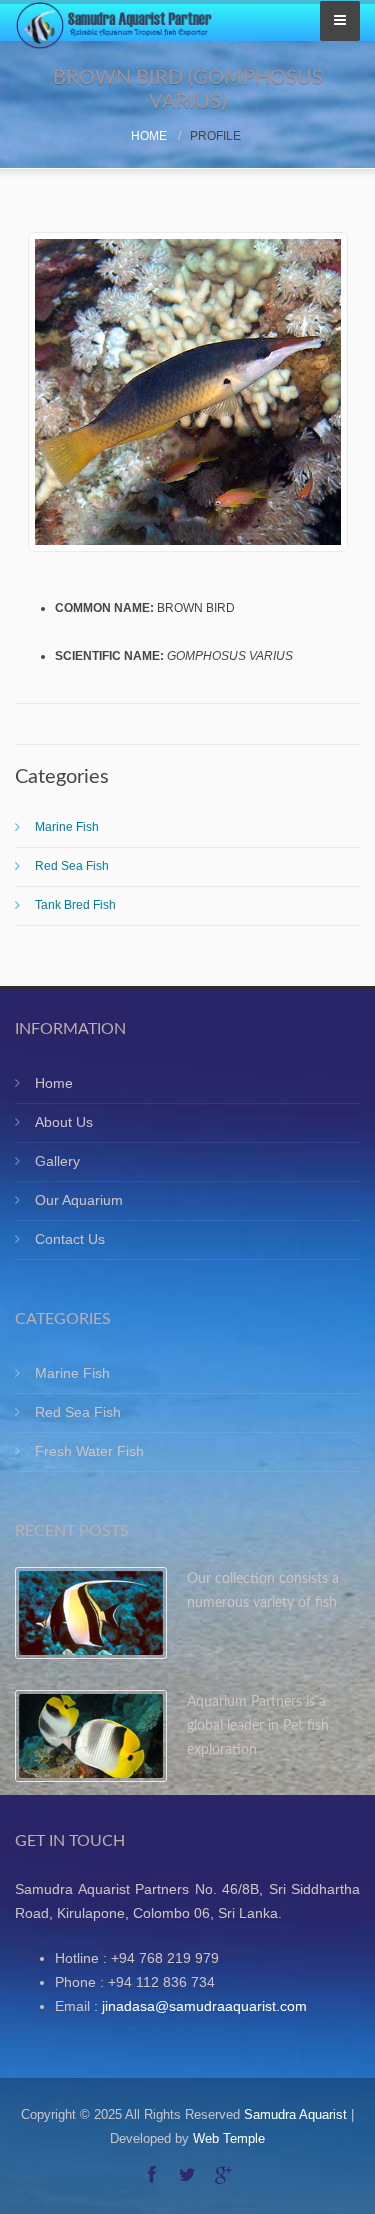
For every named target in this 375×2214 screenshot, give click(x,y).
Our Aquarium (79, 1200)
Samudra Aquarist (295, 2114)
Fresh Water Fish (89, 1451)
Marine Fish (67, 827)
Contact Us (70, 1239)
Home (149, 136)
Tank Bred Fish (75, 905)
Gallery (57, 1161)
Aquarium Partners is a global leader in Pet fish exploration (258, 1726)
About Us (64, 1122)
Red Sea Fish (72, 866)
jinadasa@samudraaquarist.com (204, 2006)
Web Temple (229, 2138)
